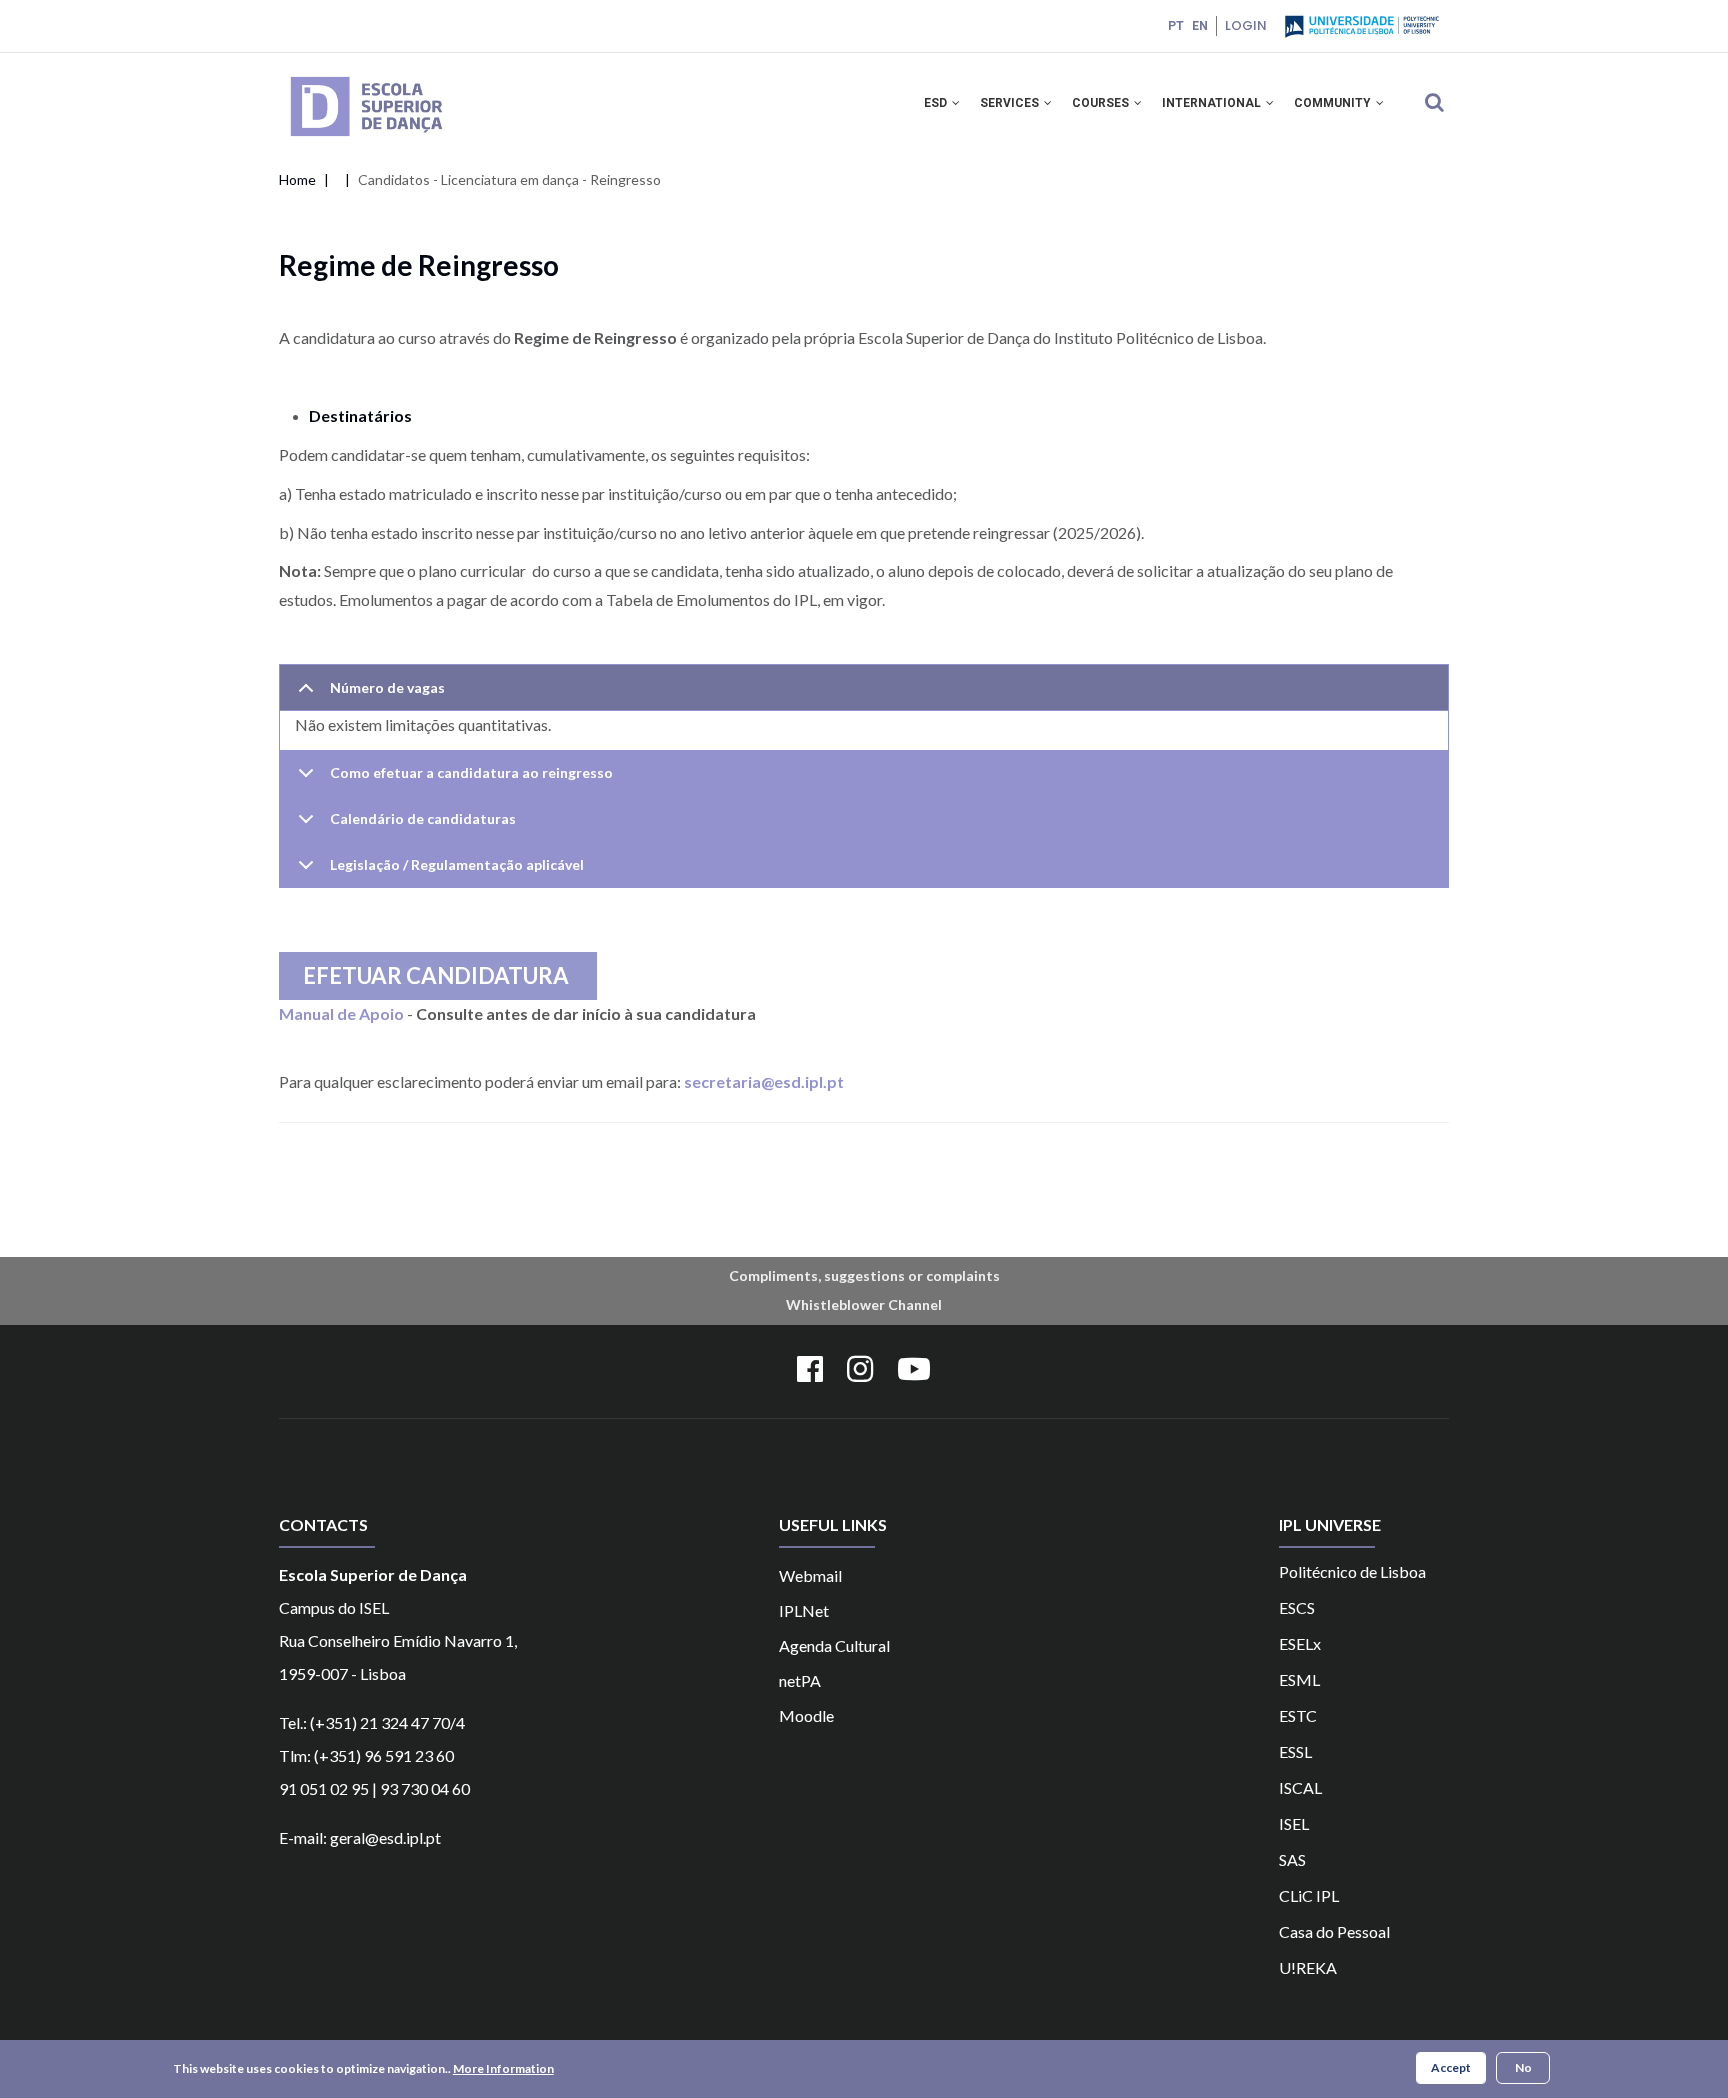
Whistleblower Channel (864, 1304)
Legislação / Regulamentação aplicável (457, 864)
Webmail (810, 1575)
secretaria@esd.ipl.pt (764, 1081)
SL (1304, 1751)
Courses (1102, 103)
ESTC (1298, 1715)
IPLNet (804, 1610)
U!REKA (1308, 1967)
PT (1176, 26)
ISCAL (1300, 1787)
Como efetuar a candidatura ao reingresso (471, 772)
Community (1334, 103)
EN (1200, 26)
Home (297, 179)
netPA (800, 1680)
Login (1246, 25)
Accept (1451, 2067)
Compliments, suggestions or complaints (864, 1275)
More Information (503, 2068)
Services (1011, 103)
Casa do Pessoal (1334, 1931)
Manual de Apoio (341, 1013)
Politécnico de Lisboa (1352, 1571)
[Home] (395, 79)
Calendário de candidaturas (423, 818)
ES (1287, 1751)
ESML (1299, 1679)
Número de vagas (387, 687)
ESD (937, 103)
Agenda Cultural (834, 1645)
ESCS (1297, 1607)
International (1213, 103)
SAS (1292, 1859)
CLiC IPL (1309, 1895)
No (1523, 2067)
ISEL (1294, 1823)
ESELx (1300, 1643)
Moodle (806, 1715)
